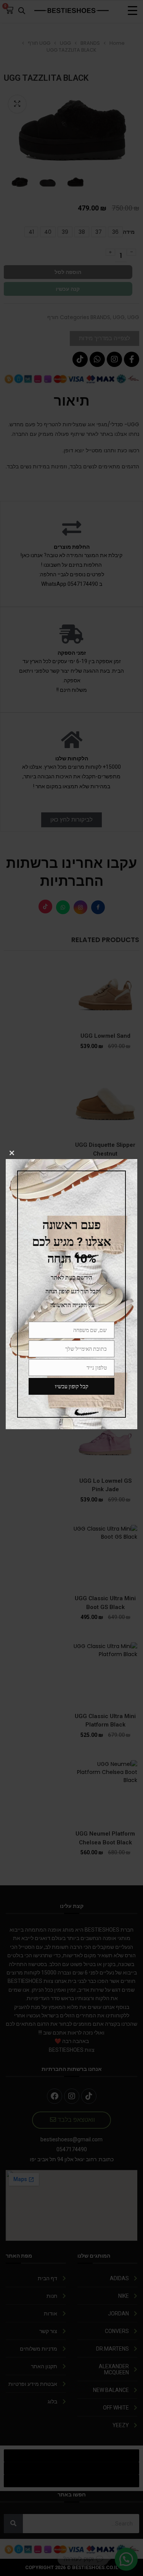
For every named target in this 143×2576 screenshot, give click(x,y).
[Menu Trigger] (133, 11)
